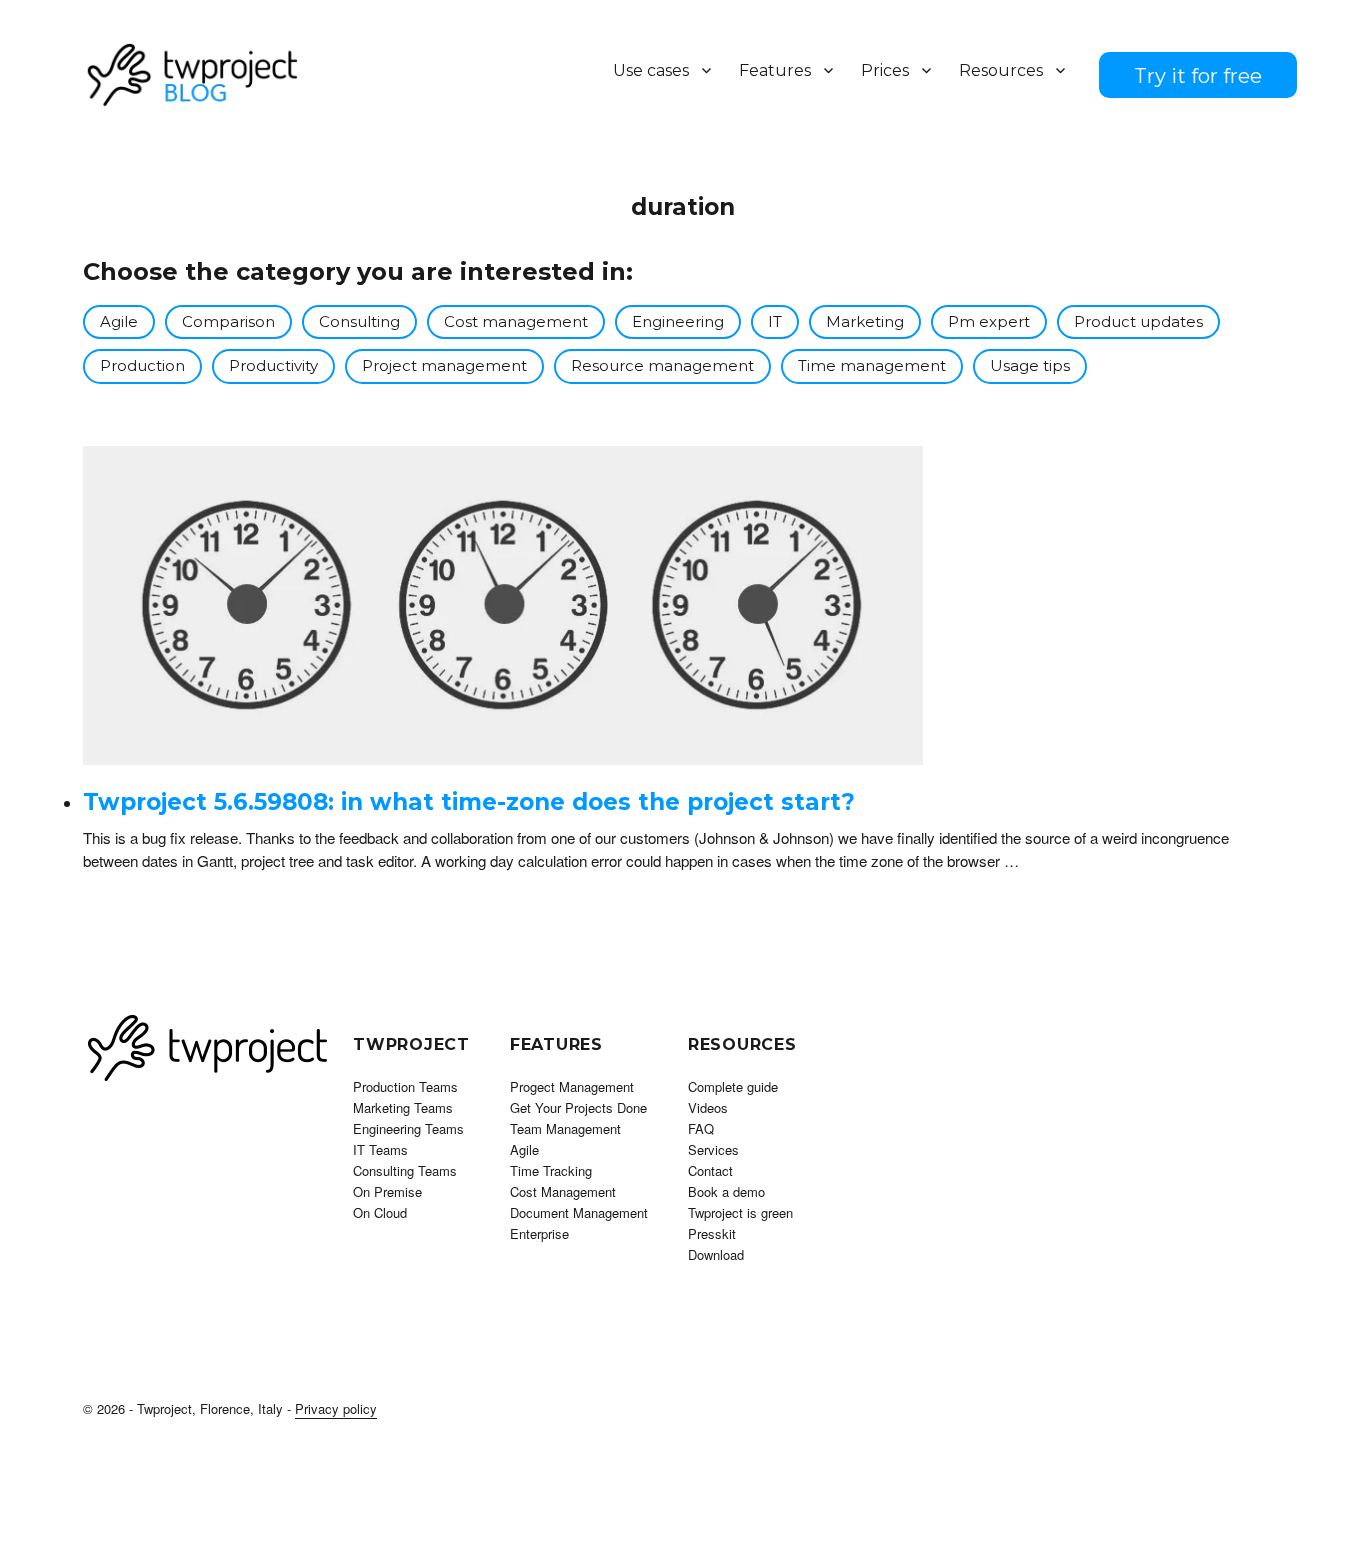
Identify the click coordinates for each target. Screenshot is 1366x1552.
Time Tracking (551, 1170)
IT (775, 321)
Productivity (273, 365)
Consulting (359, 321)
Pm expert (989, 321)
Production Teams (405, 1086)
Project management (444, 365)
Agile (119, 321)
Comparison (228, 321)
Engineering (678, 321)
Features (775, 70)
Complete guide (733, 1086)
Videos (708, 1107)
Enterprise (539, 1233)
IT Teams (380, 1149)
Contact (710, 1170)
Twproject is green (740, 1212)
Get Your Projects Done (578, 1107)
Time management (872, 365)
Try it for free (1198, 76)
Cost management (516, 321)
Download (716, 1254)
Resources (1001, 70)
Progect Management (572, 1086)
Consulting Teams (405, 1170)
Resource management (662, 365)
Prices (885, 70)
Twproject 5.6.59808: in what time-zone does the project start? (469, 802)
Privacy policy (336, 1408)
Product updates (1138, 321)
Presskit (712, 1233)
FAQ (701, 1128)
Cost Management (563, 1191)
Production (142, 365)
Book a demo (726, 1191)
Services (713, 1149)
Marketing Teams (403, 1107)
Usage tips (1030, 365)
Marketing (865, 321)
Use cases (651, 70)
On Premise (387, 1191)
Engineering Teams (408, 1128)
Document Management (579, 1212)
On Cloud (380, 1212)
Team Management (565, 1128)
